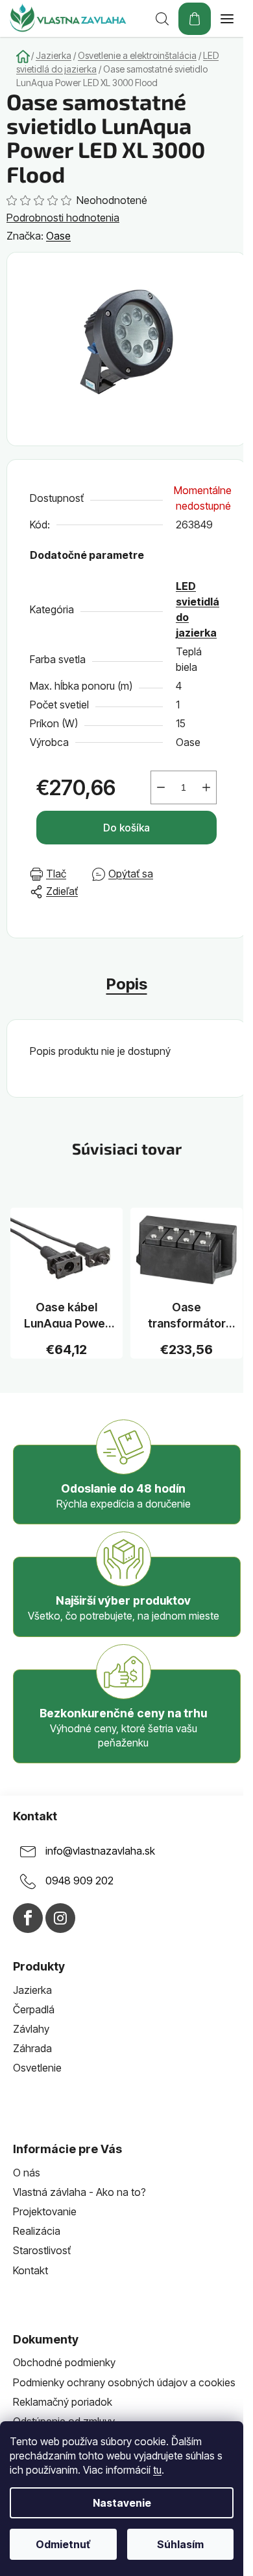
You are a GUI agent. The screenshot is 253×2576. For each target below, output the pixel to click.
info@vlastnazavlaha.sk (100, 1851)
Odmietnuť (63, 2544)
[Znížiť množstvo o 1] (161, 787)
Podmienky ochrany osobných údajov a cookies (124, 2382)
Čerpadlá (34, 2009)
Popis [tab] (127, 984)
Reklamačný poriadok (63, 2402)
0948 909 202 (79, 1881)
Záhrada (32, 2048)
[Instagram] (60, 1918)
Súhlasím (180, 2544)
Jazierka (32, 1990)
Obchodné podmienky (64, 2362)
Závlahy (31, 2029)
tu (157, 2470)
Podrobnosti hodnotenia (63, 218)
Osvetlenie (37, 2068)
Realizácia (37, 2231)
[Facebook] (28, 1918)
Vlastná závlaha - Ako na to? (79, 2192)
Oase (58, 236)
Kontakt (30, 2270)
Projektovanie (45, 2211)
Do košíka (126, 828)
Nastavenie (122, 2503)
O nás (27, 2173)
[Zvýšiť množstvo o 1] (206, 787)
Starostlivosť (42, 2250)
